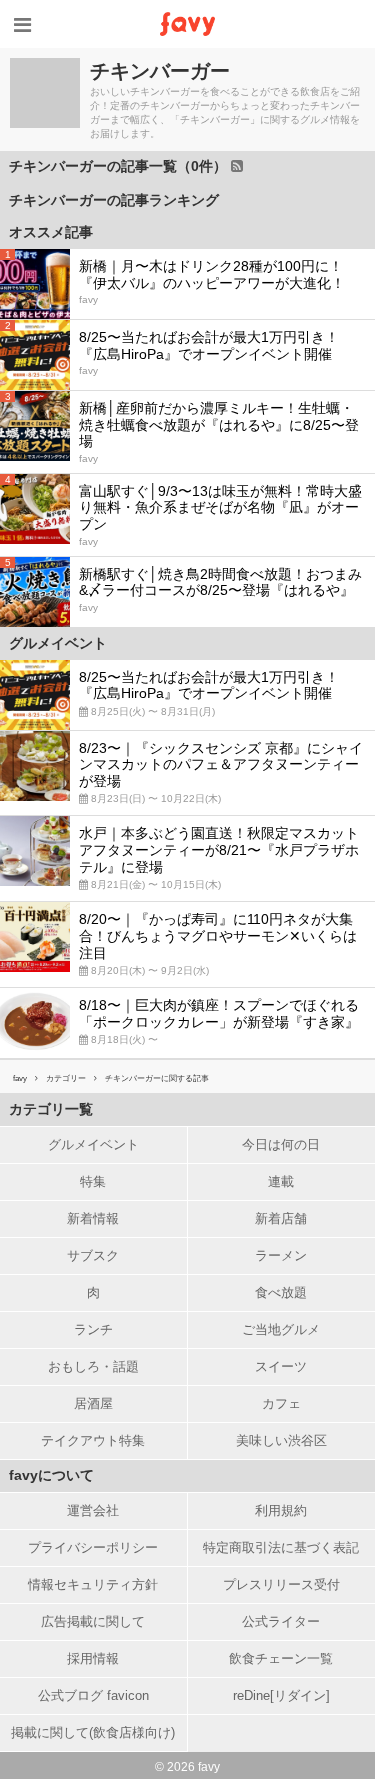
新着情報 (93, 1218)
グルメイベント (93, 1144)
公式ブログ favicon (93, 1695)
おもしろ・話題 (93, 1366)
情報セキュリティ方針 (93, 1584)
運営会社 (93, 1510)
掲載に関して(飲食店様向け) (93, 1732)
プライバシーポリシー (93, 1547)
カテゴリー (66, 1078)
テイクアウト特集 (93, 1440)
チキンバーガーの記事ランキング (114, 200)
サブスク (93, 1255)
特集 (93, 1181)
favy (20, 1078)
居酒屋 (93, 1403)
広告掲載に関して (93, 1621)
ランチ (93, 1329)
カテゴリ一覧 (51, 1109)
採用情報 (93, 1658)
